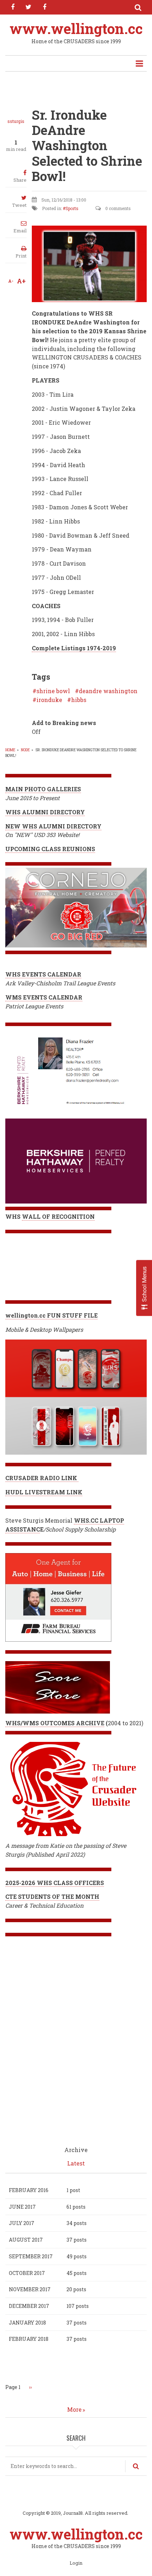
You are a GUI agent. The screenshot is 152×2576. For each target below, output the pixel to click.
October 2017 (27, 2273)
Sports (72, 208)
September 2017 (31, 2256)
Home (10, 750)
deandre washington (108, 691)
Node (25, 750)
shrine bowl (53, 691)
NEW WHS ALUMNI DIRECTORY (53, 826)
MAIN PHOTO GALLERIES (43, 789)
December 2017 (29, 2306)
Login (76, 2563)
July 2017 (22, 2223)
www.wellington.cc (76, 29)
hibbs (79, 700)
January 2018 (27, 2323)
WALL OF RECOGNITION (58, 1216)
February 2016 (29, 2190)
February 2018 (29, 2339)
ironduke (49, 700)
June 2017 (22, 2207)
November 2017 (30, 2289)
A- (11, 281)
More (74, 2409)
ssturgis (16, 121)
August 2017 (26, 2240)
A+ (21, 281)
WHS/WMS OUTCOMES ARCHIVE (55, 1723)
